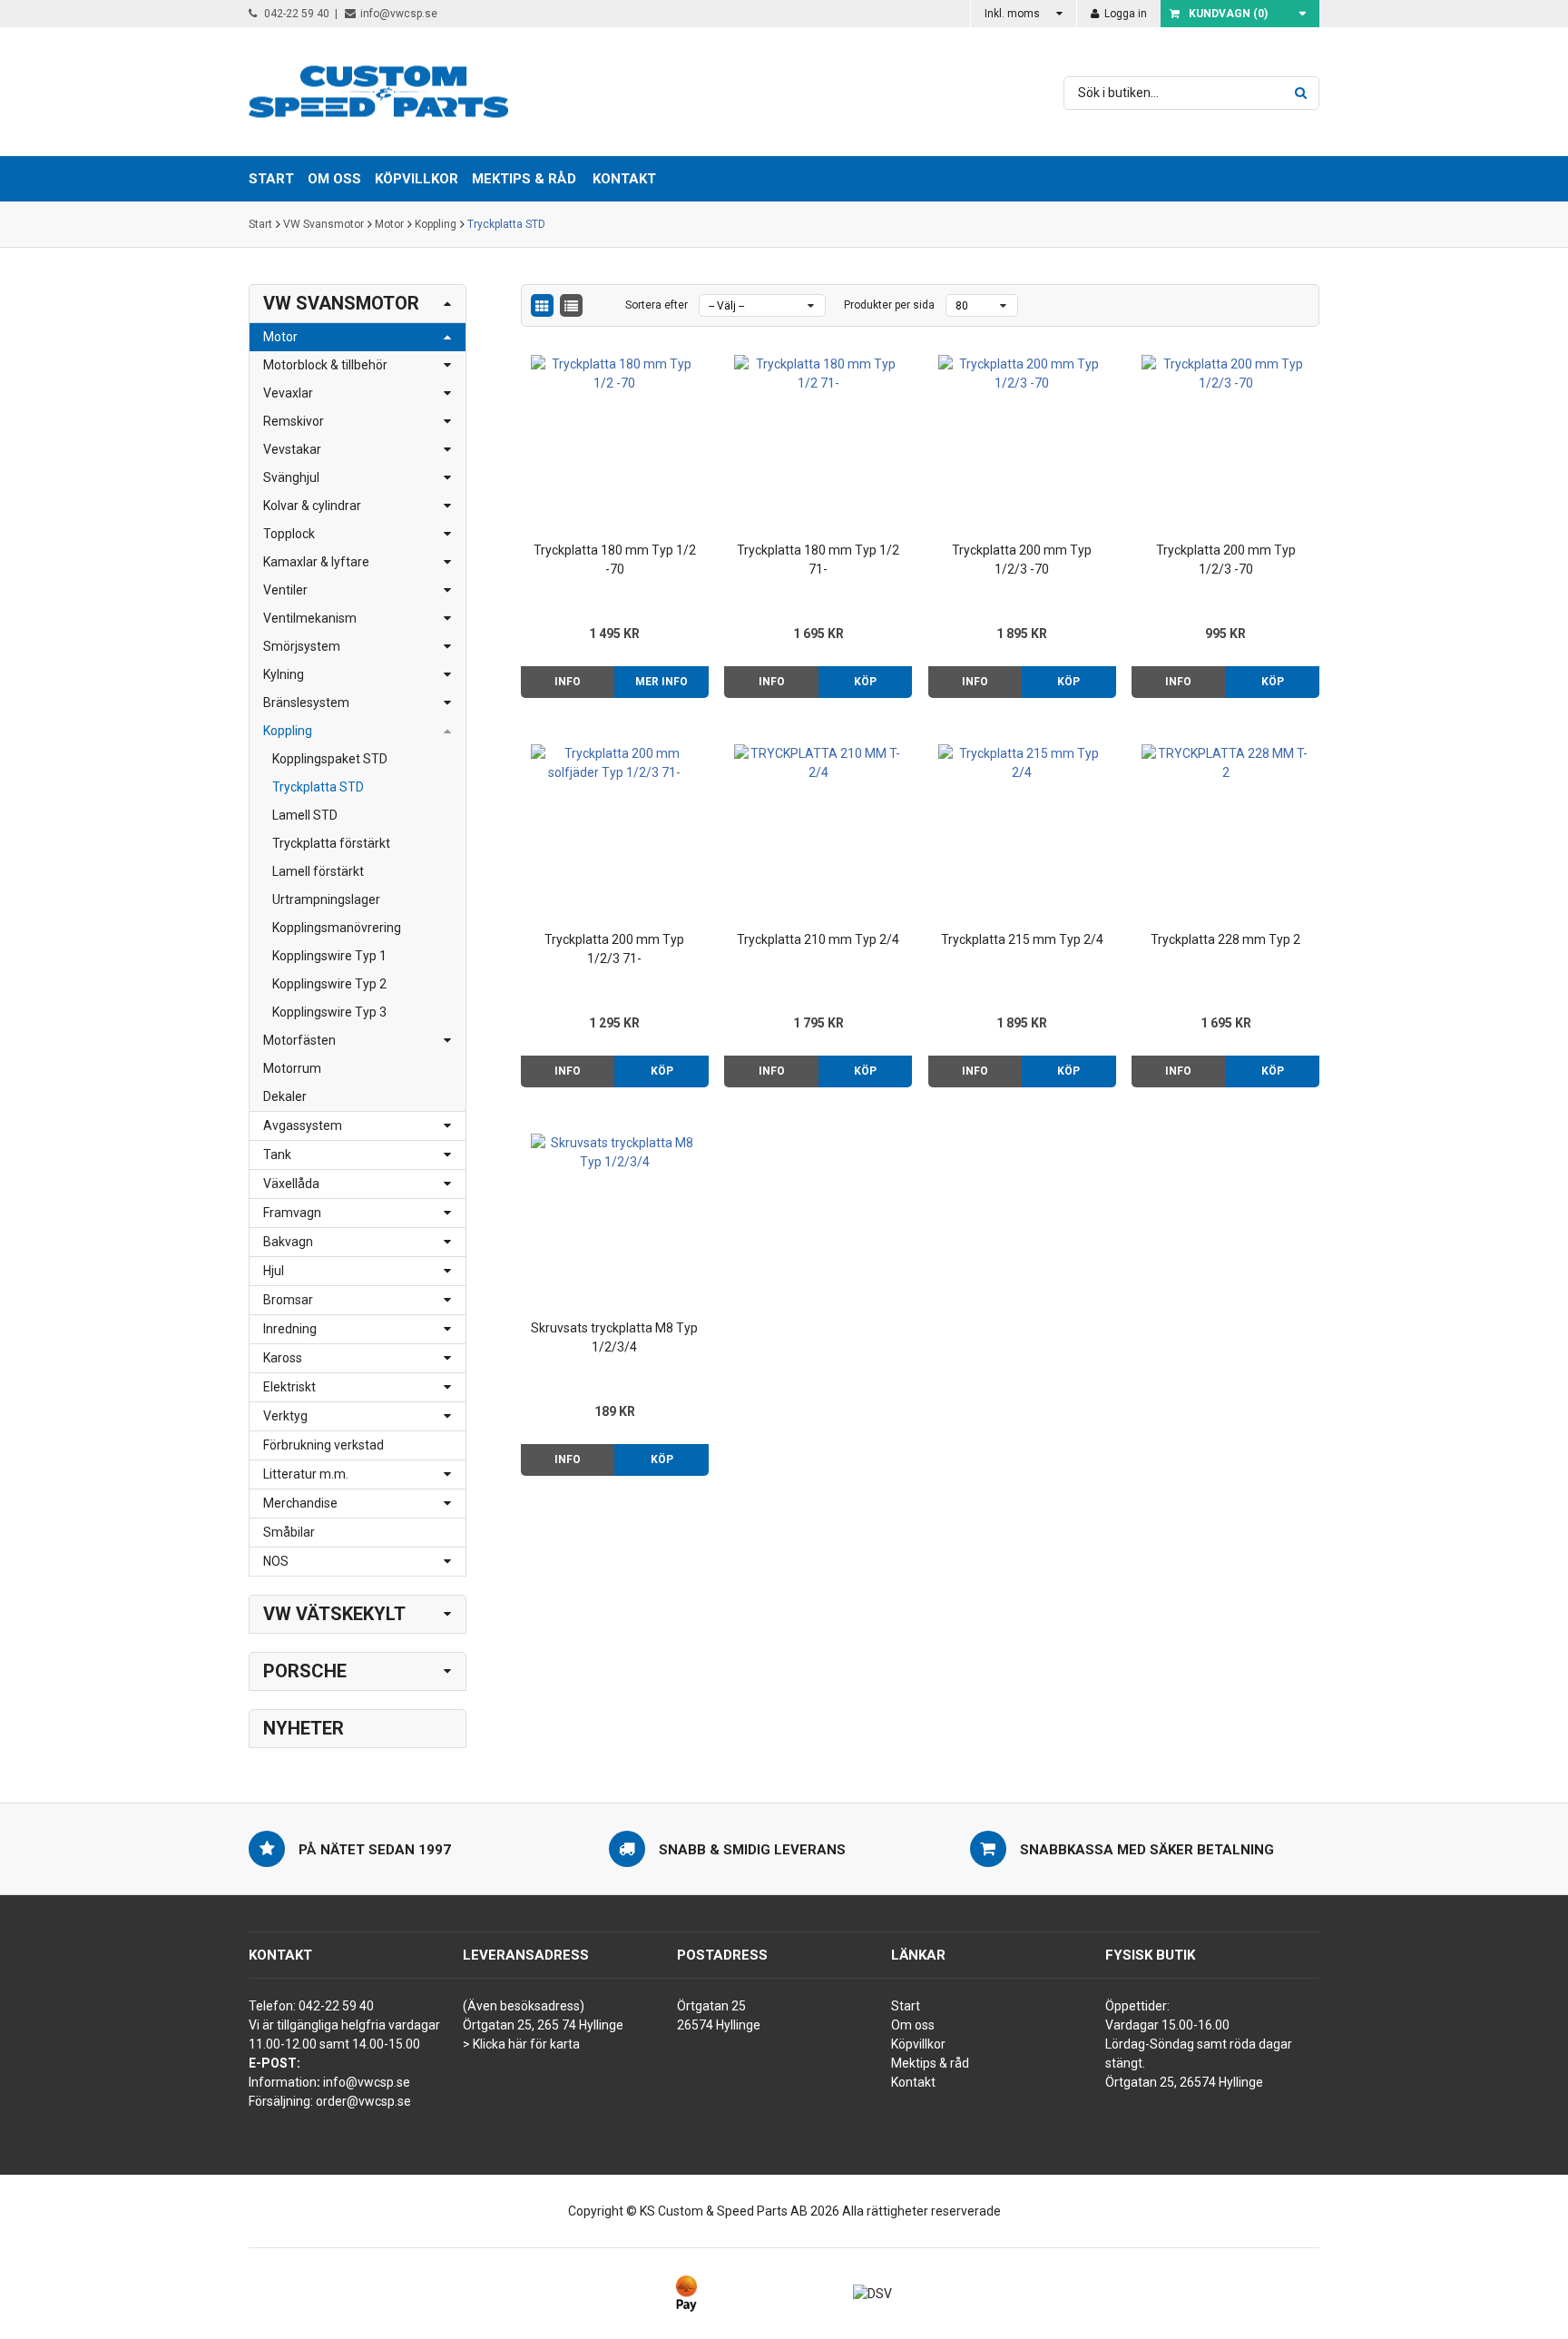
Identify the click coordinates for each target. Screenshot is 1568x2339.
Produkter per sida (889, 305)
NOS (276, 1561)
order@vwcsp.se (363, 2101)
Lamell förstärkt (318, 871)
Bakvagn (288, 1242)
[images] (542, 305)
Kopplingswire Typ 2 (329, 984)
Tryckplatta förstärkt (331, 843)
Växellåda (291, 1184)
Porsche (305, 1671)
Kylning (284, 674)
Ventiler (285, 590)
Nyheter (304, 1728)
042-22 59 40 (295, 14)
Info (568, 682)
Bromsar (288, 1300)
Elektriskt (289, 1387)
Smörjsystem (302, 646)
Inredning (290, 1329)
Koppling (436, 224)
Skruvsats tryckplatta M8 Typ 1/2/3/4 (614, 1337)
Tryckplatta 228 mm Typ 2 (1225, 939)
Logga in (1124, 14)
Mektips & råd (930, 2063)
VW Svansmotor (323, 224)
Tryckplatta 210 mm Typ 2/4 (818, 939)
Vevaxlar (288, 393)
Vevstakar (292, 449)
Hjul (274, 1271)
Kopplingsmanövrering (337, 928)
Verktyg (285, 1416)
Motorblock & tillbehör (325, 365)
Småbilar (289, 1532)
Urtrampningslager (326, 899)
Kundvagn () (1228, 14)
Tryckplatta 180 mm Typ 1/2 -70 (615, 560)
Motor (389, 224)
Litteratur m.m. (306, 1474)
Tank (277, 1155)
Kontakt (624, 179)
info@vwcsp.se (399, 14)
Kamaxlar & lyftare (316, 562)
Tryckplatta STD (506, 224)
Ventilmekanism (310, 618)
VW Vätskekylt (334, 1614)
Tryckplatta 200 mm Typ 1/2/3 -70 (1022, 560)
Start (260, 224)
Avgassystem (303, 1125)
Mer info (661, 682)
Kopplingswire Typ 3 (329, 1012)
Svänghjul (291, 477)
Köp (865, 682)
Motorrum (292, 1068)
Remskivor (294, 421)
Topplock (289, 534)
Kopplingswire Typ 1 (329, 956)
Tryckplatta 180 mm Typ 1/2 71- (818, 560)
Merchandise (300, 1503)
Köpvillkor (918, 2044)
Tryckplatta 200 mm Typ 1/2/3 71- (614, 949)
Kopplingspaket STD (330, 759)
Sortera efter (657, 305)
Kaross (283, 1358)
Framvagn (292, 1213)
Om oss (913, 2025)
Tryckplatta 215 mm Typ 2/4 (1022, 939)
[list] (571, 305)
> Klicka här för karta (521, 2044)
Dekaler (285, 1096)
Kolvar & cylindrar (312, 506)
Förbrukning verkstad (323, 1445)
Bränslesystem (306, 703)
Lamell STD (305, 815)
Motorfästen (299, 1040)
